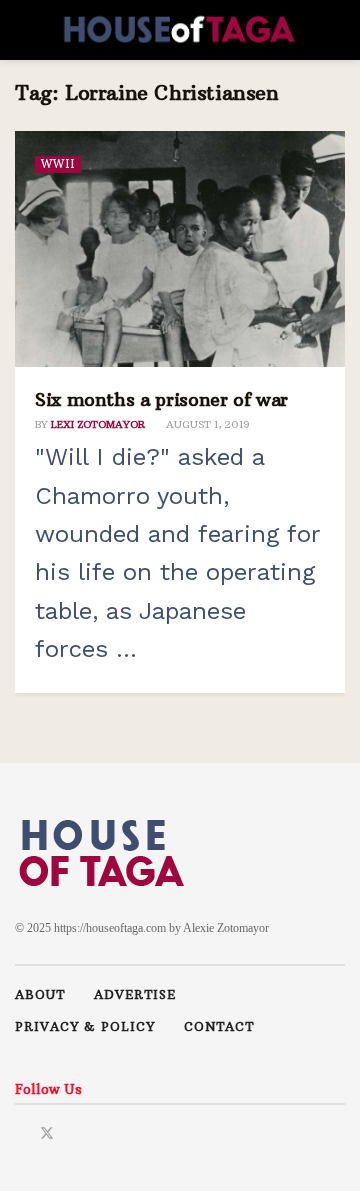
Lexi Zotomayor (98, 424)
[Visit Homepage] (180, 30)
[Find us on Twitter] (47, 1131)
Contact (219, 1026)
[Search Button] (336, 30)
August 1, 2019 (206, 424)
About (40, 994)
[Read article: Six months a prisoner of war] (180, 249)
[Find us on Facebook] (20, 1131)
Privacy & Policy (85, 1026)
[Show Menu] (23, 30)
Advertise (135, 994)
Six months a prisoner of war (161, 399)
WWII (58, 164)
